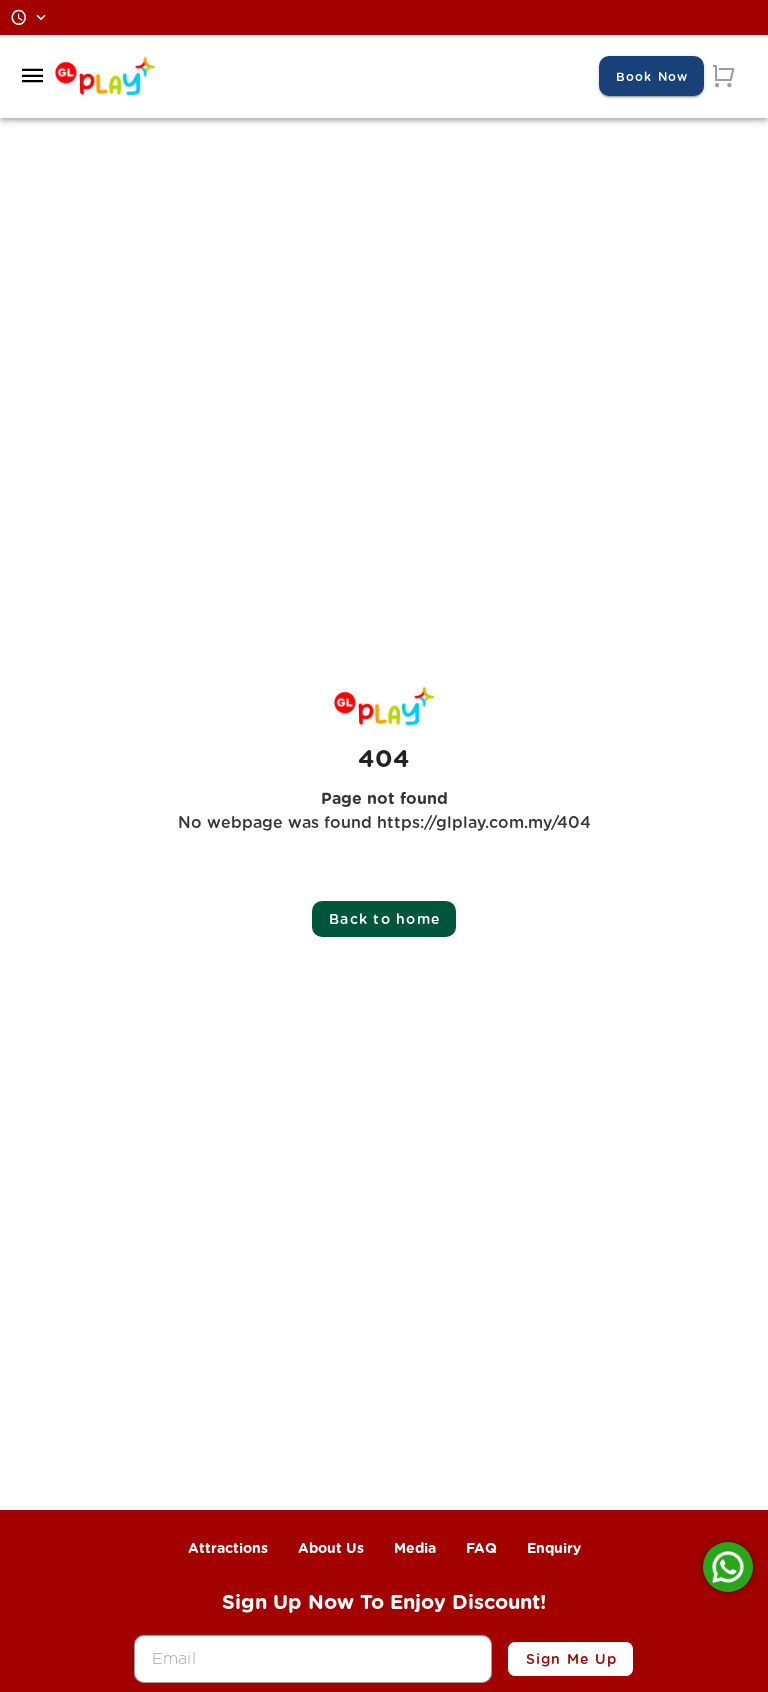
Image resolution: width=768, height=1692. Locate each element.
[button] (33, 76)
